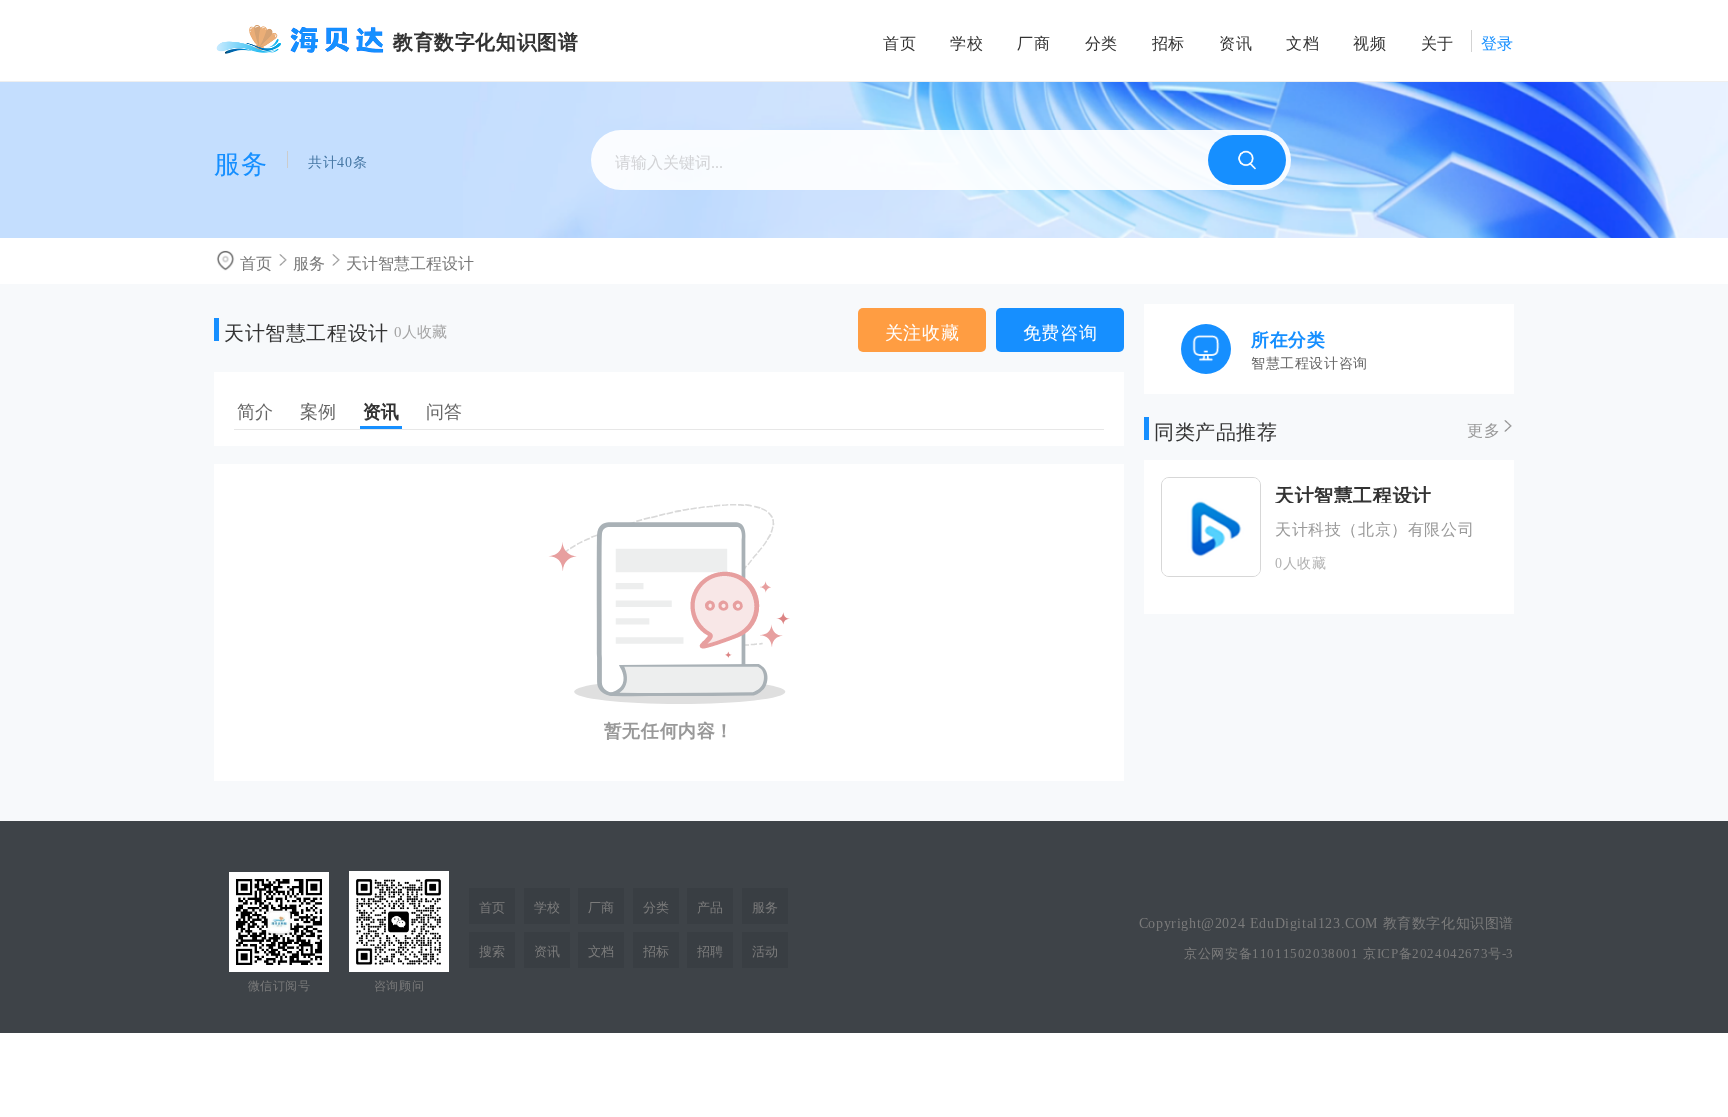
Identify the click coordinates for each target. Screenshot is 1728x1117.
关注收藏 (922, 330)
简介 (255, 409)
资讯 (1235, 41)
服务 (309, 261)
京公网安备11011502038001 (1271, 951)
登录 (1497, 41)
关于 (1437, 41)
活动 (765, 949)
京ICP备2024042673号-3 (1438, 951)
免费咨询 (1060, 330)
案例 (318, 409)
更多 (1483, 428)
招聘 (710, 949)
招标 (1168, 41)
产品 (710, 905)
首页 (899, 41)
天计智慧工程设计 (410, 261)
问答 (444, 409)
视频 (1369, 41)
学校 (966, 41)
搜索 (492, 949)
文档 (1302, 41)
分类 (1101, 41)
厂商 (1033, 41)
